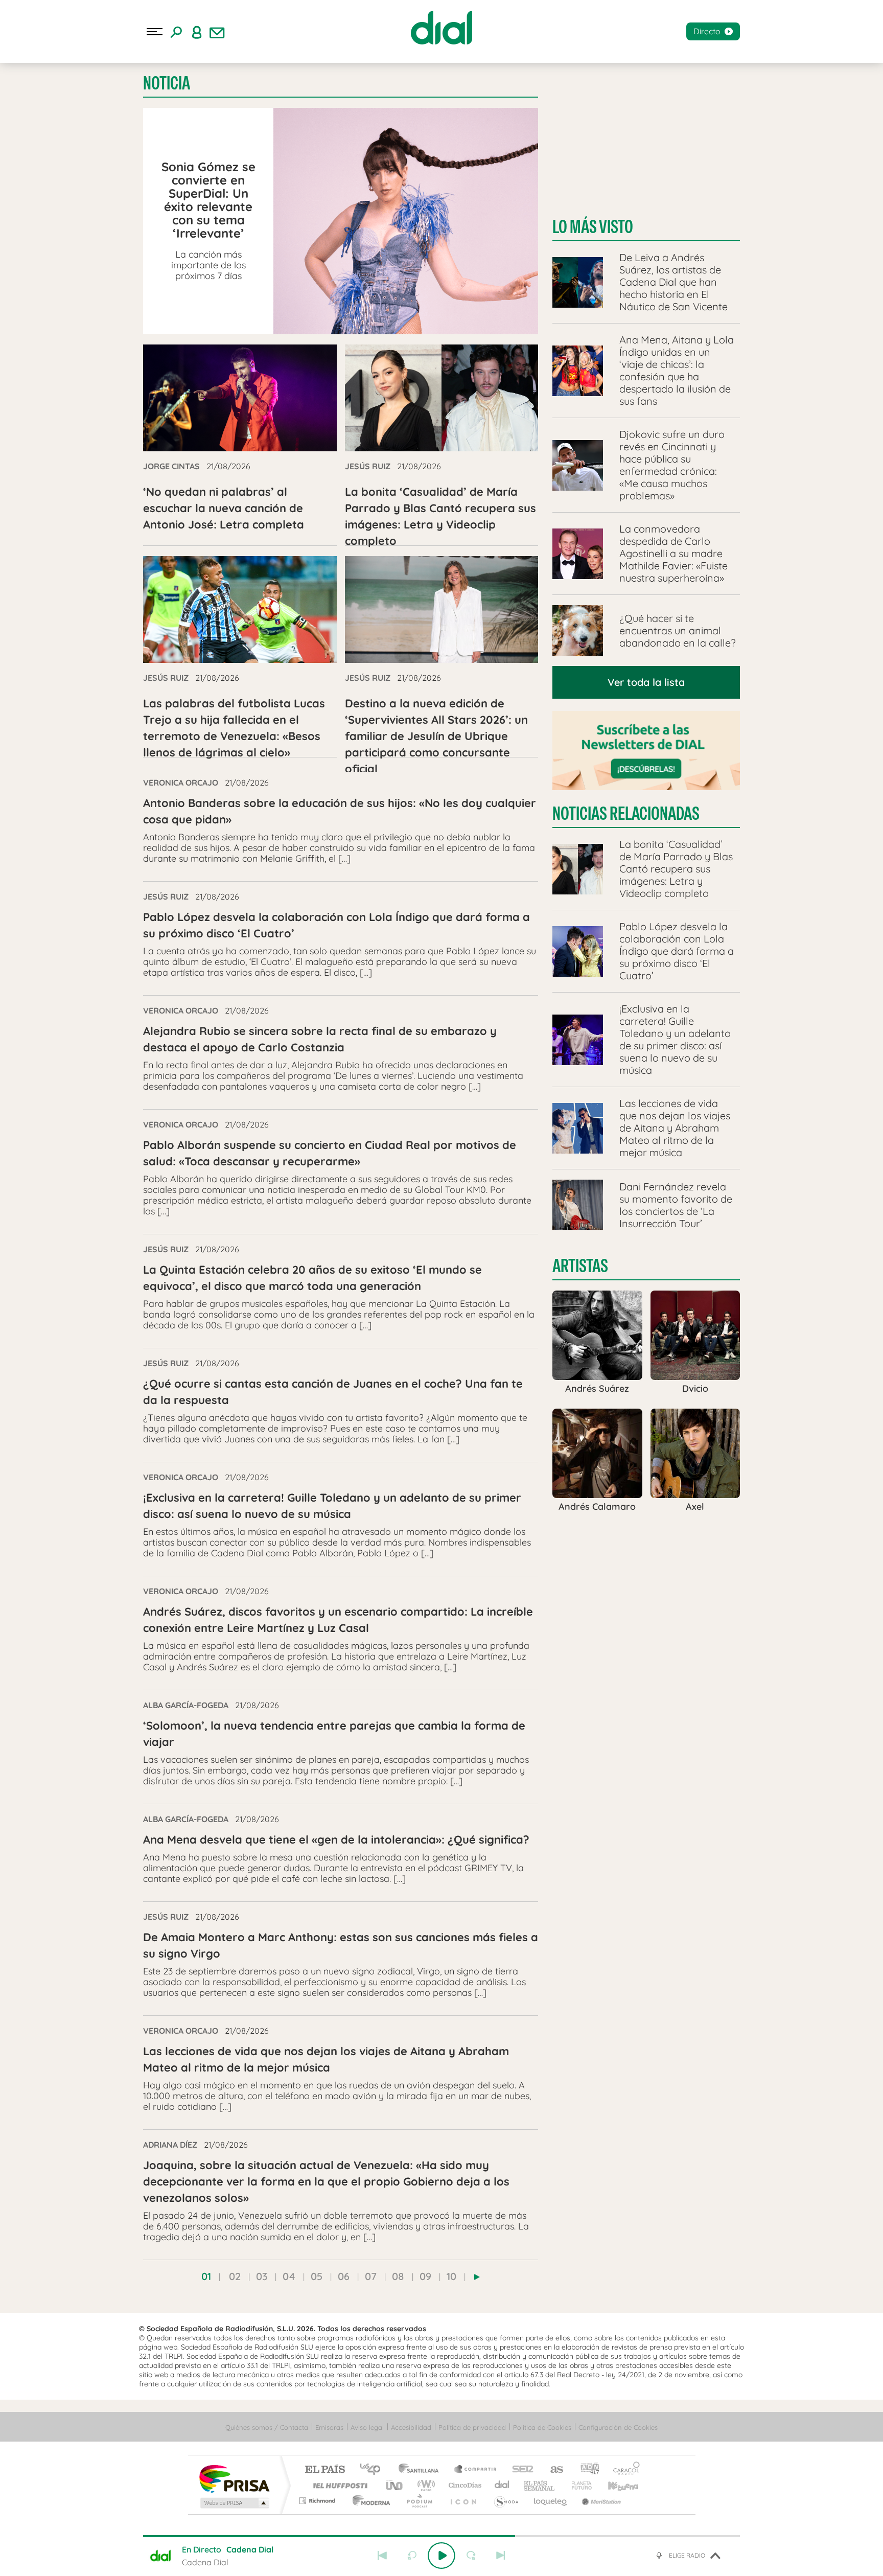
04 (289, 2276)
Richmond (318, 2501)
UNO (395, 2485)
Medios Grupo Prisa (234, 2503)
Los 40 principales (374, 2470)
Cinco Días (463, 2485)
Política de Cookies (542, 2427)
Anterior (382, 2556)
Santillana (422, 2470)
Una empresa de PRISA (234, 2478)
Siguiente (501, 2556)
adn (586, 2470)
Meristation (600, 2501)
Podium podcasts (419, 2501)
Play (441, 2556)
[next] (477, 2277)
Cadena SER (520, 2470)
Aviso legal (367, 2427)
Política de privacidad (472, 2427)
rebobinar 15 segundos (412, 2556)
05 (317, 2276)
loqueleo (551, 2501)
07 (371, 2276)
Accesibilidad (411, 2427)
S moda (506, 2501)
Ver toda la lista (646, 682)
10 (451, 2276)
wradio (424, 2485)
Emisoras (329, 2427)
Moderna (369, 2501)
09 (425, 2276)
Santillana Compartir (476, 2470)
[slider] (441, 2536)
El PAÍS (325, 2470)
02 (235, 2276)
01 (206, 2276)
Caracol (623, 2470)
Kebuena (614, 2485)
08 (398, 2276)
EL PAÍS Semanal (540, 2485)
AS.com (552, 2470)
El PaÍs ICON (463, 2501)
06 (344, 2276)
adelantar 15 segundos (471, 2556)
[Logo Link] (441, 28)
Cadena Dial (502, 2485)
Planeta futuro (577, 2485)
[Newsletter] (217, 32)
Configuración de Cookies (618, 2427)
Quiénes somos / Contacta (267, 2427)
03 (262, 2276)
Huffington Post (338, 2485)
